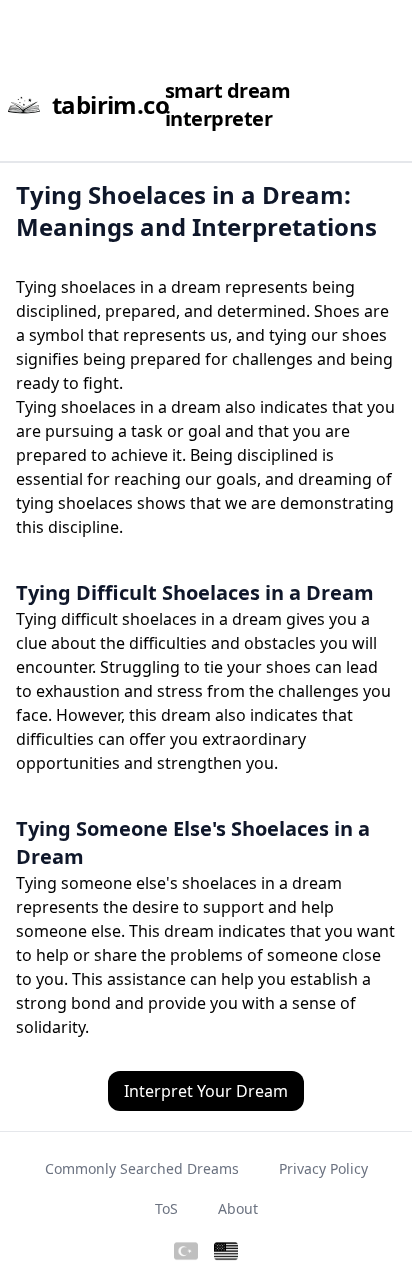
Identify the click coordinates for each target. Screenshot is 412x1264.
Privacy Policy (323, 1168)
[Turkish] (186, 1252)
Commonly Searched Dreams (142, 1168)
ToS (166, 1208)
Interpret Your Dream (206, 1091)
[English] (226, 1252)
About (238, 1208)
